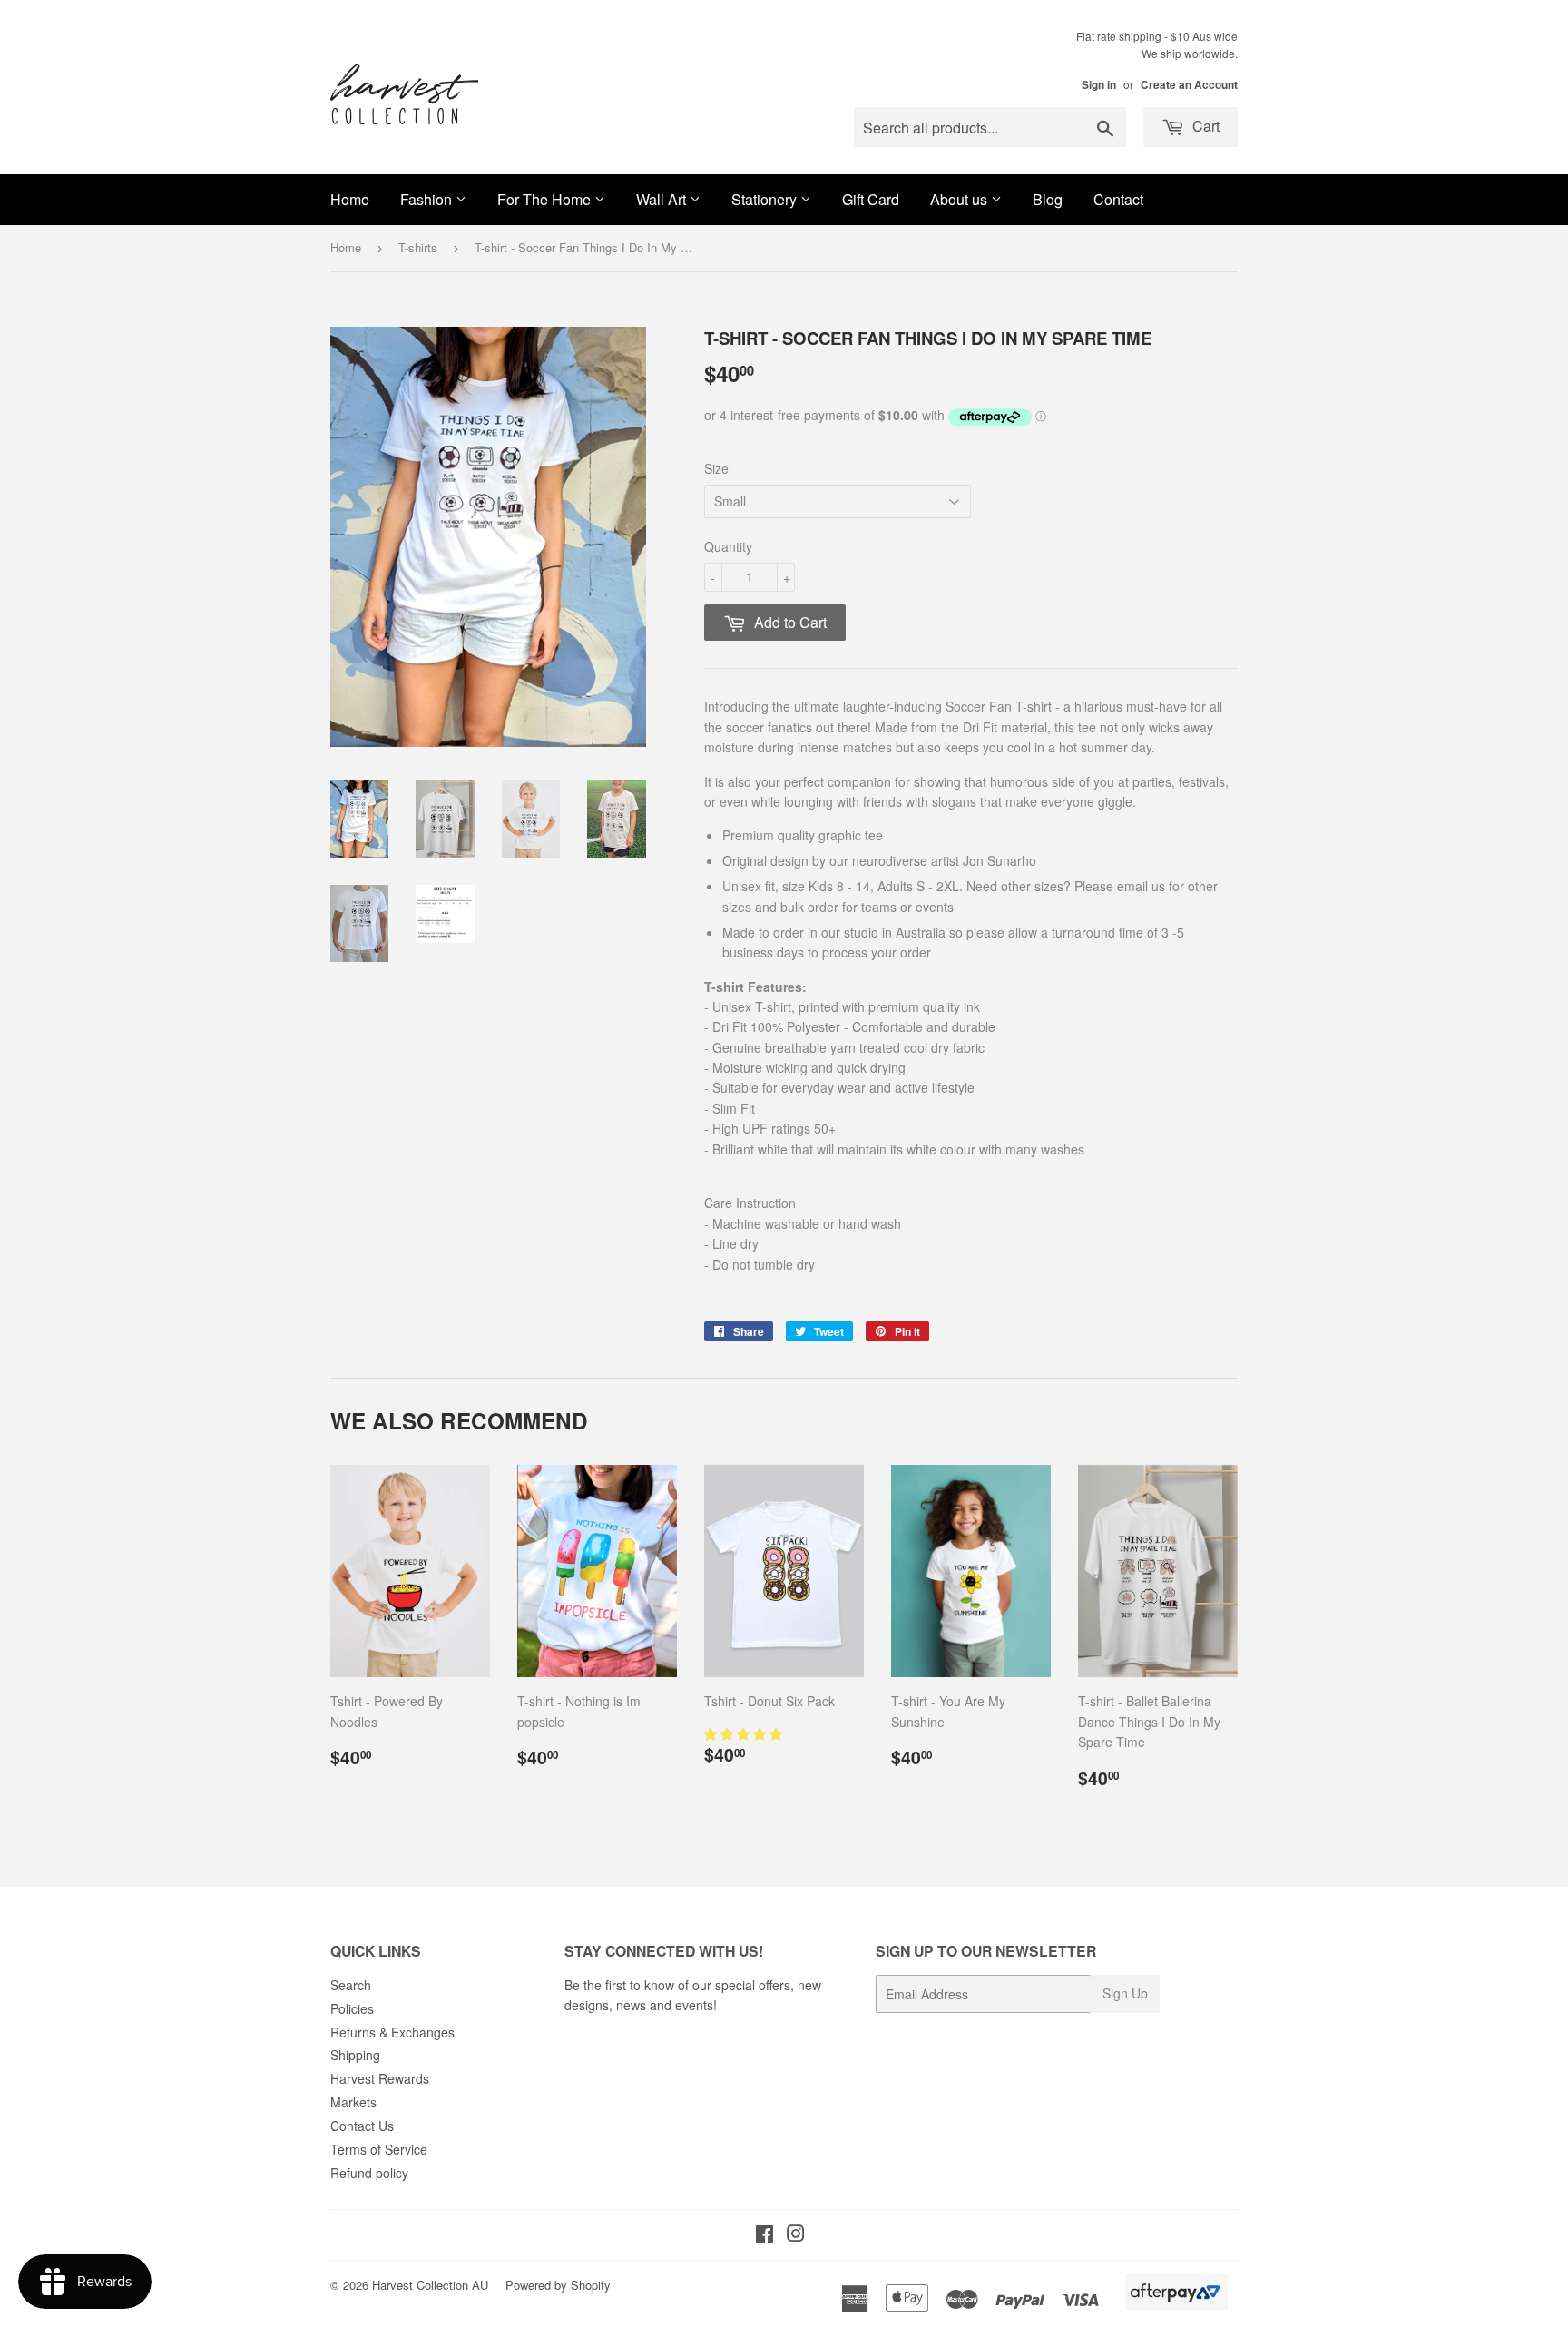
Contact (1118, 199)
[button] (745, 1733)
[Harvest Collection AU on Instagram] (796, 2235)
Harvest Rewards (380, 2078)
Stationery (766, 199)
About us (960, 199)
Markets (353, 2102)
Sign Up (1125, 1993)
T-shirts (418, 247)
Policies (352, 2008)
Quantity (728, 546)
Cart (1204, 126)
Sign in (1099, 85)
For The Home (546, 199)
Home (350, 199)
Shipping (355, 2055)
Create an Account (1189, 85)
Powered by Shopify (558, 2285)
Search (351, 1985)
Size (716, 468)
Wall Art (663, 199)
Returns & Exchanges (392, 2032)
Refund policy (369, 2173)
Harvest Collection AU (430, 2285)
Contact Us (362, 2126)
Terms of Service (379, 2149)
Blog (1048, 199)
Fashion (428, 199)
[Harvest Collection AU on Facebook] (764, 2235)
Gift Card (871, 199)
